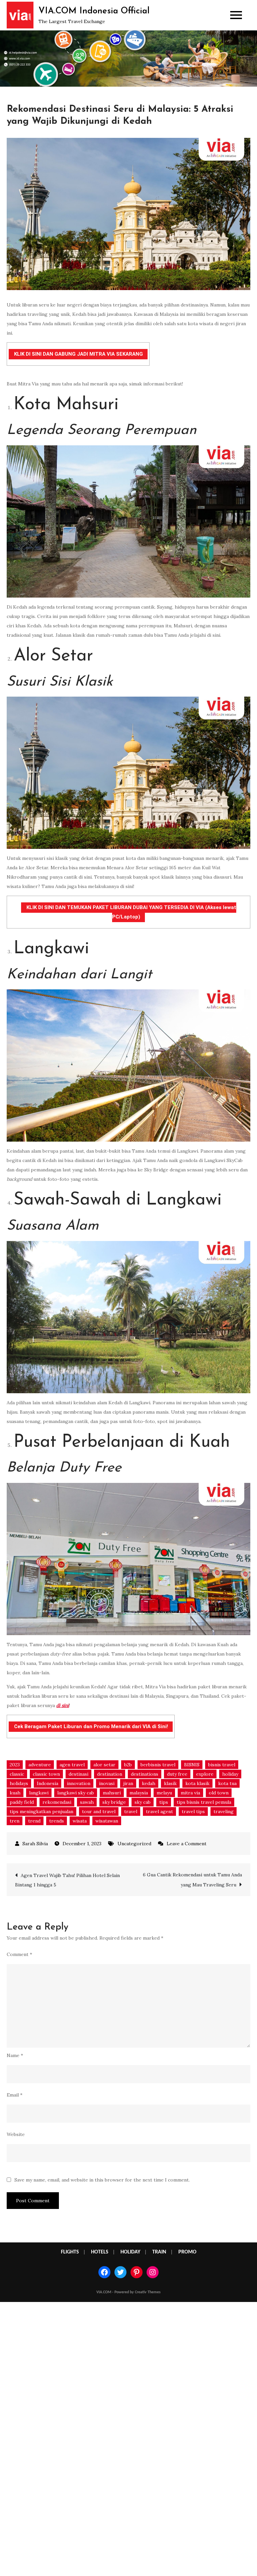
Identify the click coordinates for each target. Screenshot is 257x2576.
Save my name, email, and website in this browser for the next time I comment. (102, 2180)
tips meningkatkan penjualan (41, 1811)
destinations (145, 1774)
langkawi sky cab (76, 1793)
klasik (170, 1783)
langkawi (39, 1793)
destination (110, 1774)
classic (17, 1774)
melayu (164, 1793)
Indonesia (48, 1783)
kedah (149, 1783)
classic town (46, 1774)
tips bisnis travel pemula (204, 1802)
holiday (230, 1774)
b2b (128, 1765)
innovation (79, 1783)
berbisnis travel (158, 1765)
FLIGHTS (70, 2252)
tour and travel (99, 1811)
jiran (128, 1783)
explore (205, 1774)
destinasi (78, 1774)
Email (15, 2095)
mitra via (190, 1793)
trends (57, 1821)
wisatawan (107, 1821)
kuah (15, 1793)
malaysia (139, 1793)
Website (16, 2134)
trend (34, 1821)
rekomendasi (57, 1802)
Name (15, 2055)
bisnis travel (222, 1765)
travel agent (159, 1811)
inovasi (107, 1783)
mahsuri (112, 1793)
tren (15, 1821)
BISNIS (192, 1765)
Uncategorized (134, 1844)
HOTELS (100, 2252)
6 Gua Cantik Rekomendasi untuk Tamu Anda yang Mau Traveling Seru (192, 1880)
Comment (19, 1954)
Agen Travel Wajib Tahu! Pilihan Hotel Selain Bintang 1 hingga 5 (67, 1880)
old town (219, 1793)
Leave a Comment (187, 1844)
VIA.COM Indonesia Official (94, 11)
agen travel (72, 1765)
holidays (19, 1783)
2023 (15, 1765)
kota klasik (197, 1783)
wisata (80, 1821)
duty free (177, 1774)
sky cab (143, 1802)
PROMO (187, 2252)
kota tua (227, 1783)
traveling (224, 1811)
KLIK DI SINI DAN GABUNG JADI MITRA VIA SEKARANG (78, 354)
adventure (40, 1765)
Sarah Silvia (35, 1844)
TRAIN (159, 2252)
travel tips (193, 1811)
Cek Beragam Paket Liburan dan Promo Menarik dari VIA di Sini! (91, 1726)
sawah (87, 1802)
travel (131, 1811)
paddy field (22, 1802)
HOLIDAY (130, 2252)
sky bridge (114, 1802)
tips (164, 1802)
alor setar (104, 1765)
